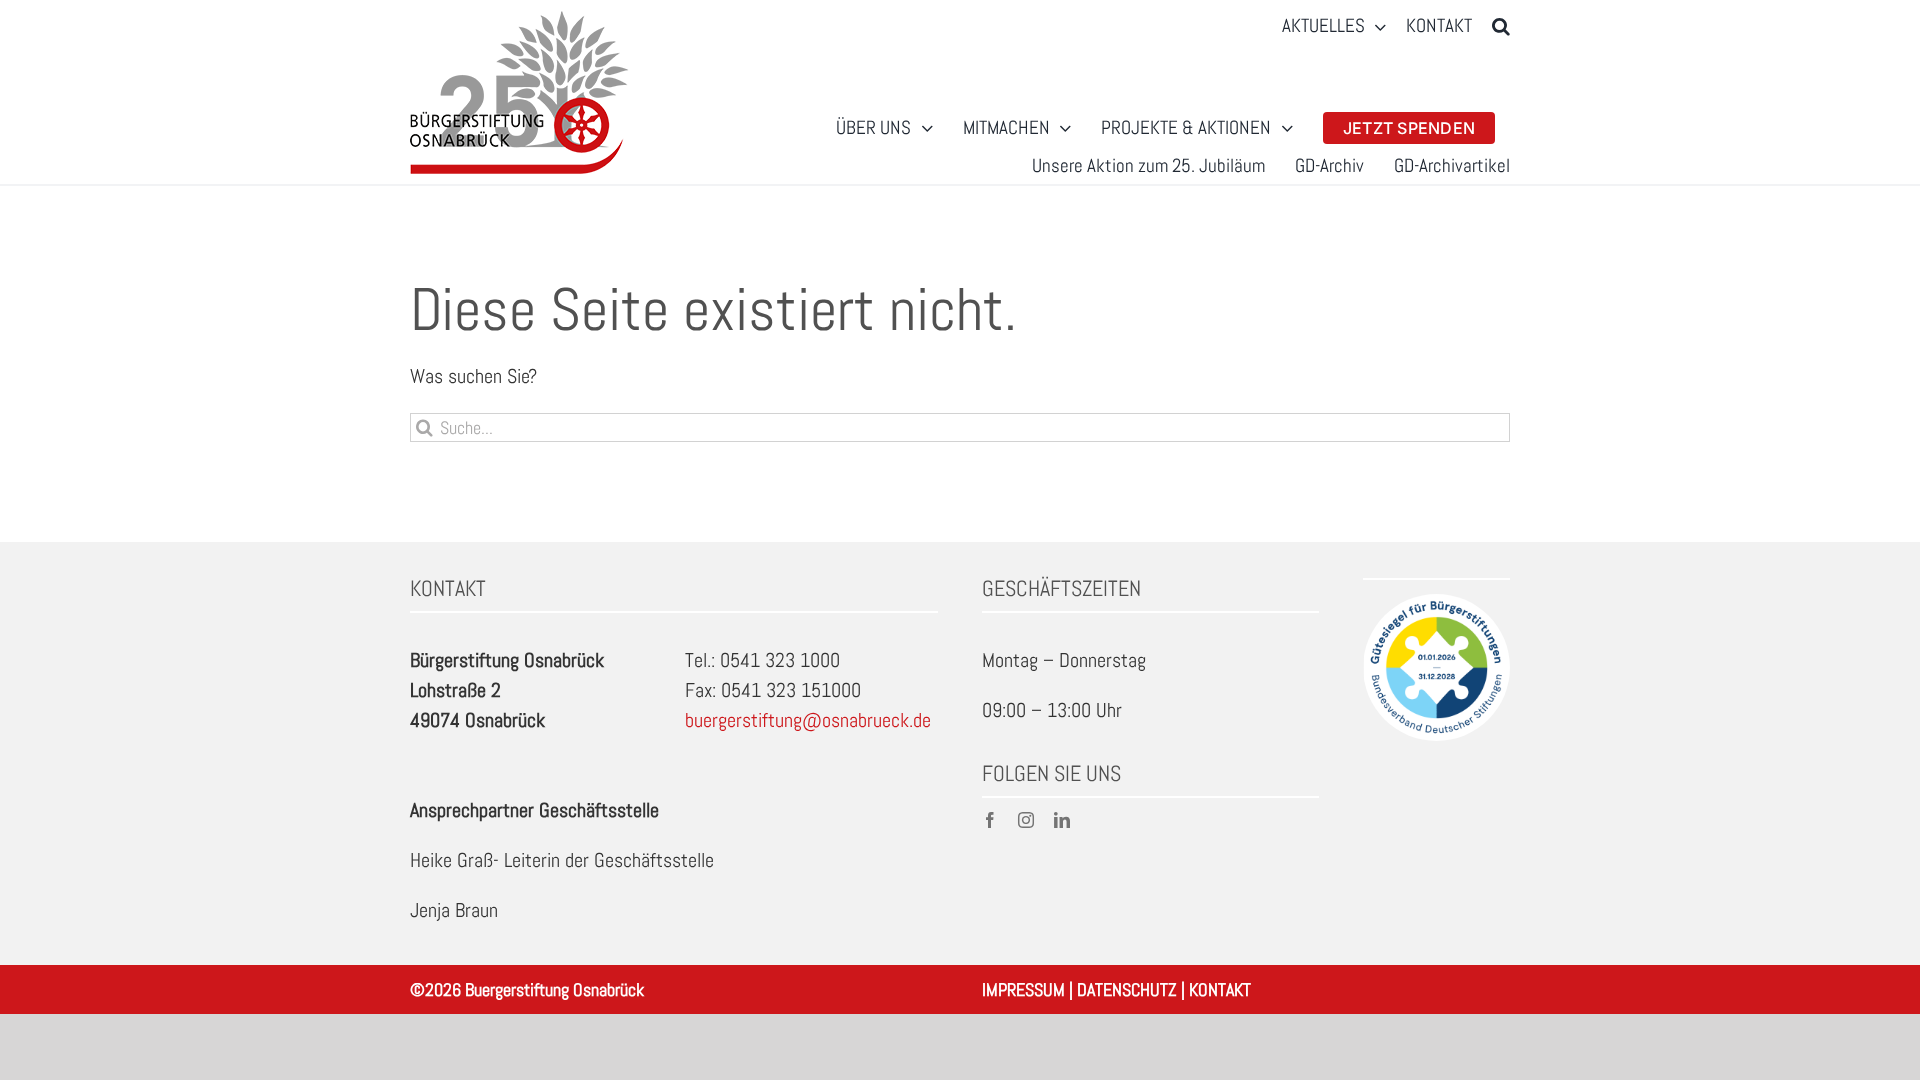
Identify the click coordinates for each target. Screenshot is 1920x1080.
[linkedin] (1062, 820)
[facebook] (990, 820)
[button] (1501, 26)
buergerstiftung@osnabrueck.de (808, 720)
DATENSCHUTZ (1127, 989)
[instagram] (1026, 820)
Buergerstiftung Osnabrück (554, 989)
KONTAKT (1220, 989)
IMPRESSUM (1023, 989)
